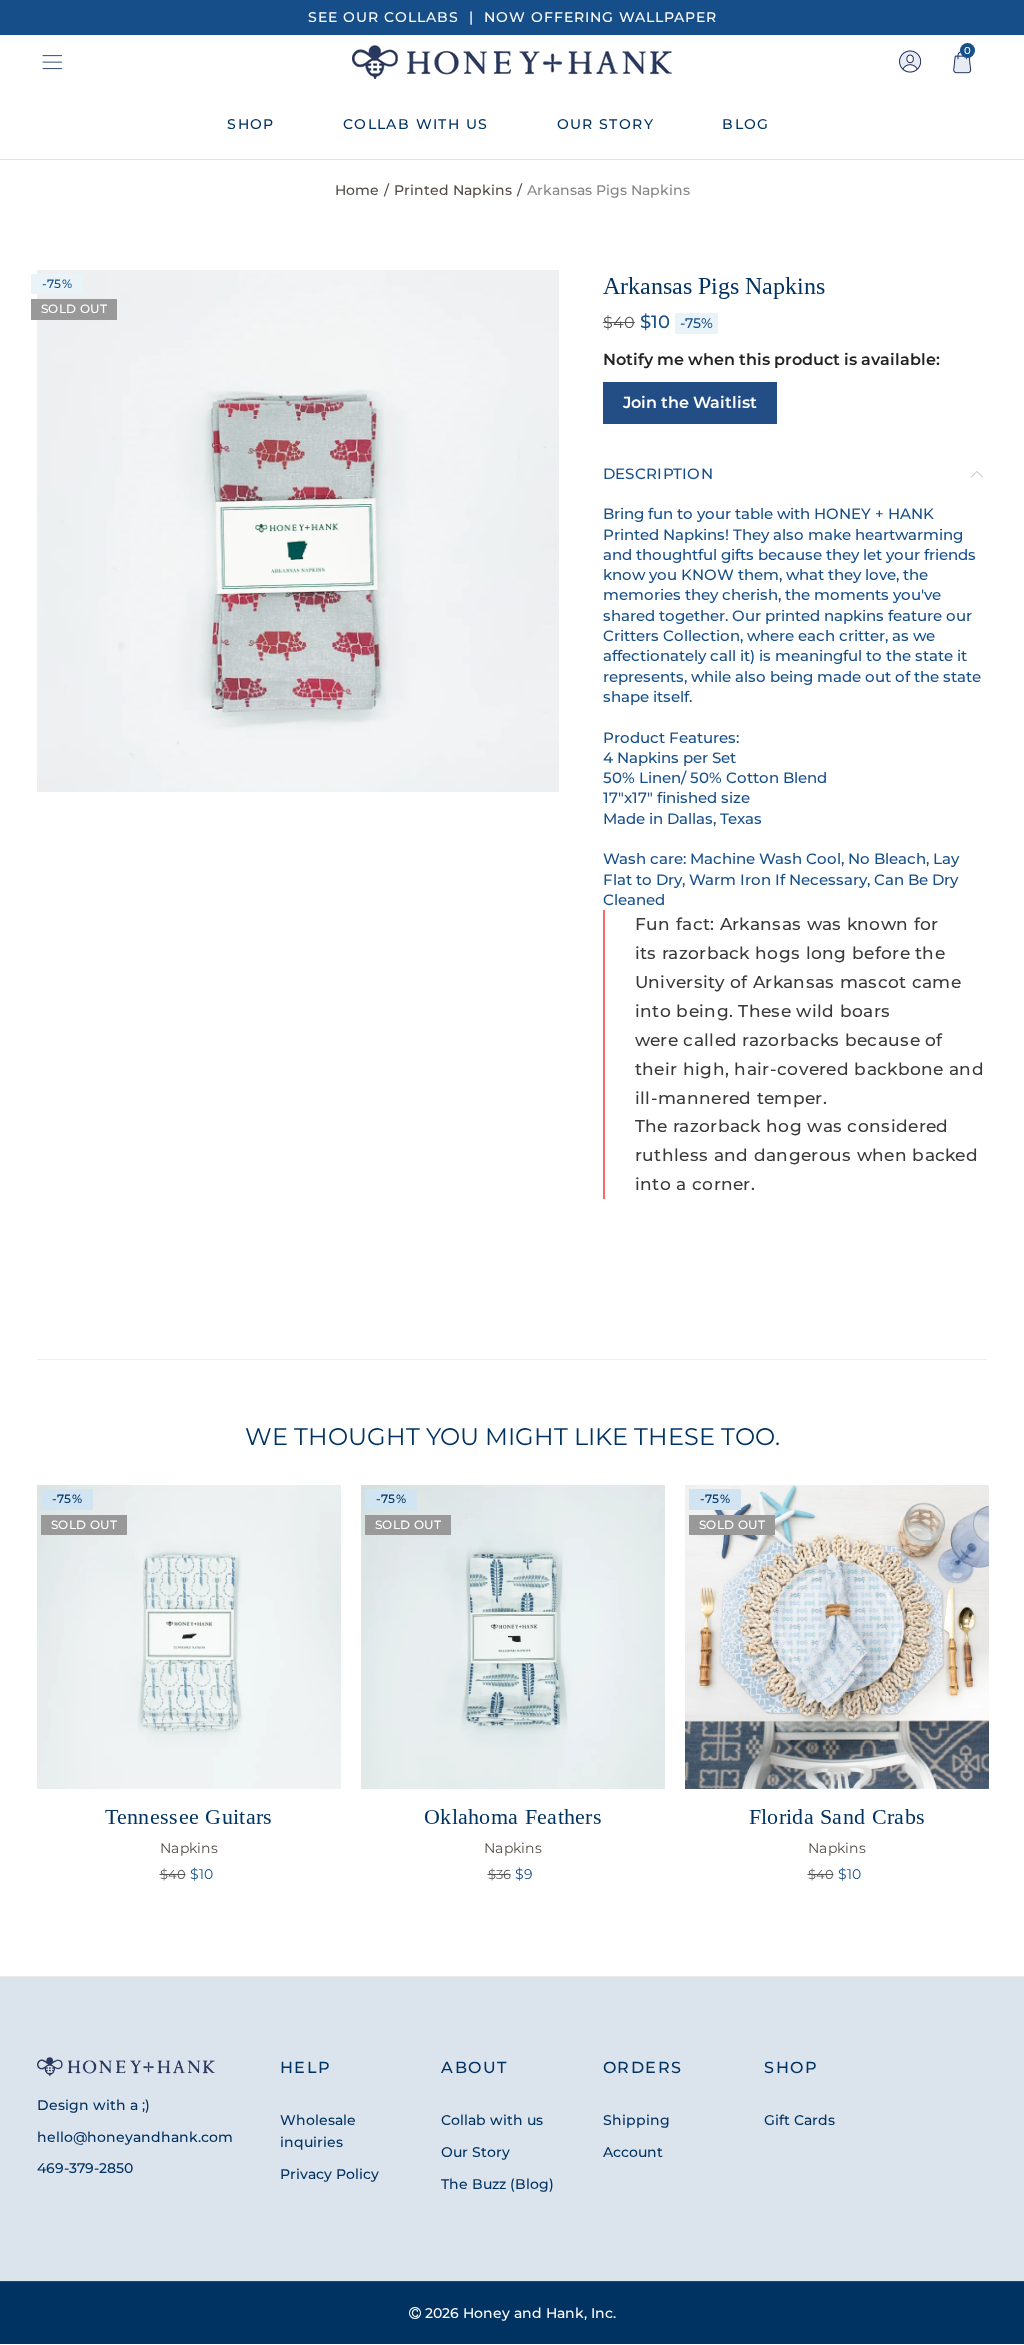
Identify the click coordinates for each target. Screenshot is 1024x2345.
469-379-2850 (85, 2168)
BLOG (746, 124)
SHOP (251, 124)
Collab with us (492, 2120)
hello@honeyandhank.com (135, 2137)
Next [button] (983, 1705)
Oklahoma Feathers (513, 1830)
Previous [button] (40, 1705)
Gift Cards (799, 2120)
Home (357, 190)
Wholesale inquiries (318, 2131)
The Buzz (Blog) (497, 2184)
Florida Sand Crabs (837, 1830)
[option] (298, 531)
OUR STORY (606, 124)
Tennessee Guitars (188, 1830)
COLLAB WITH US (416, 124)
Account (633, 2152)
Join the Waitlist (690, 402)
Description (658, 474)
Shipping (636, 2120)
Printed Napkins (453, 190)
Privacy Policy (329, 2174)
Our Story (475, 2152)
